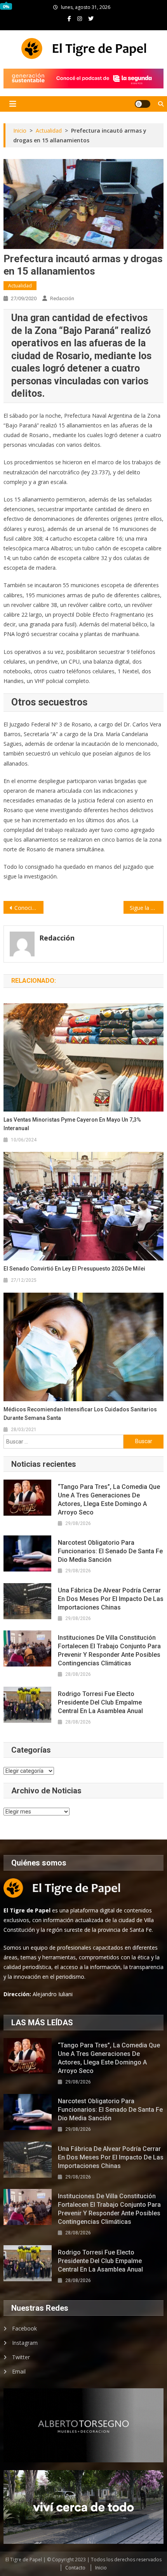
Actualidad (20, 286)
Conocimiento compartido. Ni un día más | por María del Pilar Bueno (29, 908)
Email (19, 2371)
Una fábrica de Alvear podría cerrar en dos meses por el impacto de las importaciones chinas (111, 1599)
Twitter (21, 2357)
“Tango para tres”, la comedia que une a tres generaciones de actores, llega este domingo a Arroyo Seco (109, 1500)
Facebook (24, 2328)
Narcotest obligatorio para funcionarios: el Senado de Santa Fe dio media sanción (110, 1551)
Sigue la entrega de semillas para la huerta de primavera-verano (147, 908)
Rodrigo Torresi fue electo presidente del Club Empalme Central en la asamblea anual (100, 1702)
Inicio (101, 2568)
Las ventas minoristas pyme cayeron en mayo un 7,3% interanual (72, 1124)
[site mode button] (143, 104)
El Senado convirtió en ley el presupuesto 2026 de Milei (74, 1269)
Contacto (75, 2568)
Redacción (62, 298)
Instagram (25, 2343)
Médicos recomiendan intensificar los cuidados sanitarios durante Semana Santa (80, 1414)
